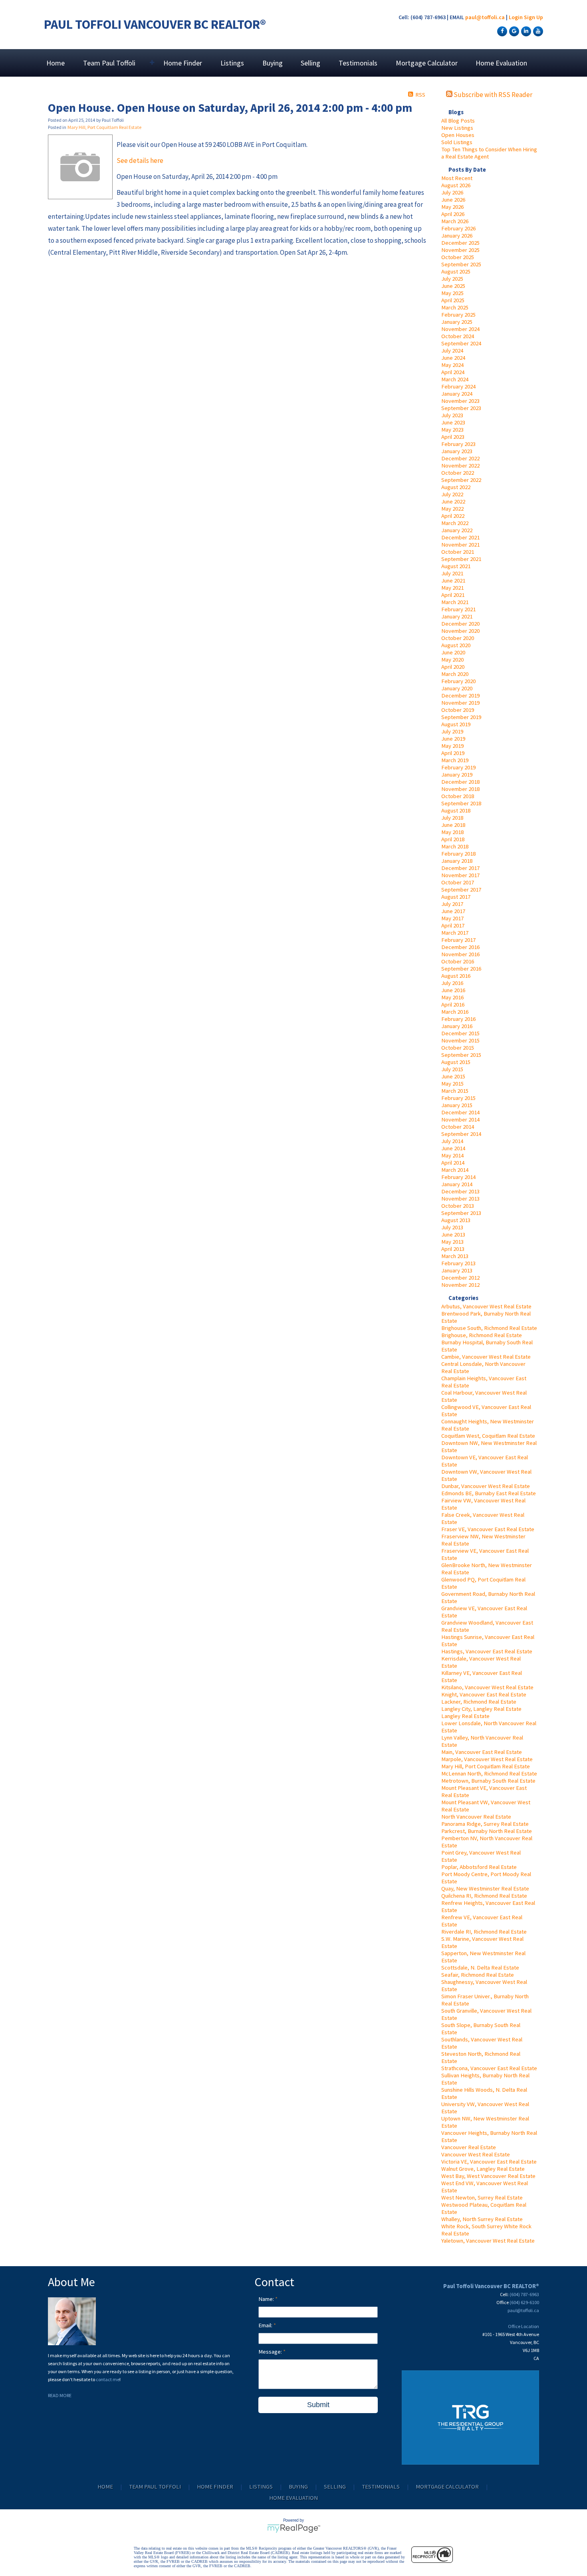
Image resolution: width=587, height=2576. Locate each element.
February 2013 (458, 1263)
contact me (108, 2379)
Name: (267, 2299)
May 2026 (452, 207)
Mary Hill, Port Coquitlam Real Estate (486, 1766)
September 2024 (461, 343)
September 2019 (461, 717)
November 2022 (460, 466)
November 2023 (460, 401)
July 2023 (452, 415)
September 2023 (461, 408)
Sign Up (533, 17)
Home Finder (183, 63)
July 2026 (452, 192)
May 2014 (452, 1155)
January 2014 (457, 1184)
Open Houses (458, 135)
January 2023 (457, 451)
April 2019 (453, 753)
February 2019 (458, 767)
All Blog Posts (458, 121)
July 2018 (452, 818)
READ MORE (60, 2395)
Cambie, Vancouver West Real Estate (486, 1357)
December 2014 (460, 1112)
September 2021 (461, 559)
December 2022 (460, 458)
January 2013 (457, 1270)
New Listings (457, 128)
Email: (266, 2325)
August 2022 (456, 487)
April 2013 (453, 1249)
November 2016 (460, 954)
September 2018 (461, 803)
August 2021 (456, 566)
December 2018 (460, 782)
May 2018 (452, 832)
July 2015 (452, 1069)
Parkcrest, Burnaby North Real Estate (487, 1831)
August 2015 (456, 1062)
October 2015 (458, 1048)
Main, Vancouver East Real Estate (482, 1752)
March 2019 (455, 760)
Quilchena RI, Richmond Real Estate (484, 1896)
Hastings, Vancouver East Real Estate (487, 1651)
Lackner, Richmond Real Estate (479, 1702)
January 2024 (457, 394)
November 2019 (460, 703)
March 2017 (455, 933)
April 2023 (453, 437)
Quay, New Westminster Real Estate (485, 1888)
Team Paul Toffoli (155, 2487)
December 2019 (460, 696)
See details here (140, 161)
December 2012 (460, 1278)
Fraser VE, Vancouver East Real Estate (488, 1529)
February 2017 (458, 940)
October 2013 (458, 1206)
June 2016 (453, 990)
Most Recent (457, 178)
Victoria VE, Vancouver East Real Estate (489, 2162)
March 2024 (455, 379)
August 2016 (456, 976)
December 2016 (460, 947)
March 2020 (455, 674)
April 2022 (453, 516)
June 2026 (453, 200)
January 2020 (457, 688)
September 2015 (461, 1055)
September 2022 (461, 480)
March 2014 (455, 1170)
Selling (310, 63)
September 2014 (461, 1134)
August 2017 (456, 897)
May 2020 (452, 660)
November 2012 (460, 1285)
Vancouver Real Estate (469, 2147)
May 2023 (452, 430)
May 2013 (452, 1242)
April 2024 (453, 372)
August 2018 (456, 810)
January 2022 (457, 530)
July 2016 (452, 983)
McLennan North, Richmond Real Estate (489, 1773)
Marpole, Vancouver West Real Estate (487, 1759)
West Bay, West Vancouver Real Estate (488, 2176)
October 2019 (458, 710)
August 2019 (456, 724)
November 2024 (460, 329)
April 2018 (453, 839)
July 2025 (452, 279)
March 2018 (455, 846)
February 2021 (458, 609)
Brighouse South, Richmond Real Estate (489, 1328)
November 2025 (460, 250)
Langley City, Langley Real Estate (481, 1709)
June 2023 (453, 422)
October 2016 (458, 961)
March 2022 (455, 523)
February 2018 (458, 854)
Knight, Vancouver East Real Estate (484, 1694)
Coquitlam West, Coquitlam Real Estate (488, 1436)
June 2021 (453, 581)
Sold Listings (457, 142)
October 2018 (458, 796)
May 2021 (452, 588)
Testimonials (358, 63)
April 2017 (453, 925)
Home (56, 63)
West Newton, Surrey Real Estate (482, 2198)
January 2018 (457, 861)
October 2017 (458, 882)
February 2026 (458, 228)
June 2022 (453, 501)
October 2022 (458, 473)
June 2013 (453, 1234)
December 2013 (460, 1191)
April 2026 (453, 214)
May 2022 (452, 509)
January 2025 (457, 322)
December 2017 (460, 868)
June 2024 (453, 358)
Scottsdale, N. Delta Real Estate (480, 1968)
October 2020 (458, 638)
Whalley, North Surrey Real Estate (482, 2219)
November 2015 (460, 1040)
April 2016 (453, 1005)
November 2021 (460, 545)
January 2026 (457, 236)
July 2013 (452, 1227)
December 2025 (460, 243)
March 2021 (455, 602)
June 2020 (453, 652)
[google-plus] (513, 31)
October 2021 (458, 552)
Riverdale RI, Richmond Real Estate (484, 1932)
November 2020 (460, 631)
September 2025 (461, 264)
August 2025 (456, 271)
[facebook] (501, 31)
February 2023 (458, 444)
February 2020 (458, 681)
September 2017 (461, 890)
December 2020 (460, 624)
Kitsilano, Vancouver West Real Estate (487, 1687)
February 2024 (458, 386)
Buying (273, 63)
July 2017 (452, 904)
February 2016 (458, 1019)
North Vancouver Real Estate (476, 1817)
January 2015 (457, 1105)
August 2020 (456, 645)
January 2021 (457, 616)
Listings (232, 63)
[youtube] (537, 31)
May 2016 (452, 997)
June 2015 (453, 1076)
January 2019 (457, 775)
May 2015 (452, 1084)
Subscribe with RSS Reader (492, 95)
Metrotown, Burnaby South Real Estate (488, 1781)
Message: (271, 2352)
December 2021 (460, 537)
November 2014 (460, 1120)
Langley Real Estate (465, 1716)
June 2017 (453, 911)
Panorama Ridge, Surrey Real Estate (485, 1824)
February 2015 (458, 1098)
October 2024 (458, 336)
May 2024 (452, 365)
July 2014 (452, 1141)
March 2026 (455, 221)
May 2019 (452, 746)
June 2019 (453, 739)
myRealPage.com (294, 2528)
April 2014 (453, 1163)
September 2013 (461, 1213)
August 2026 (456, 185)
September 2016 (461, 969)
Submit (318, 2405)
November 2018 (460, 789)
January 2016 (457, 1026)
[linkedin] (525, 31)
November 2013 (460, 1199)
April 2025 (453, 300)
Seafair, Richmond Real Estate (478, 1975)
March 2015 (455, 1091)
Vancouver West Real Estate (476, 2154)
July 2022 (452, 494)
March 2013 (455, 1256)
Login (516, 17)
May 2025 (452, 293)
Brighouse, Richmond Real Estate (482, 1335)
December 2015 (460, 1033)
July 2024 (452, 351)
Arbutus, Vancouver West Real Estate (486, 1306)
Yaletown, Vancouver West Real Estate (488, 2241)
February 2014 (458, 1177)
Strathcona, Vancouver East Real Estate (489, 2068)
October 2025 (458, 257)
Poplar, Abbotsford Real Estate (479, 1867)
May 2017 (452, 918)
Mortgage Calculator (427, 63)
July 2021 (452, 573)
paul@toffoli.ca (485, 17)
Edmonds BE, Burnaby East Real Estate (489, 1493)
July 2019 (452, 731)
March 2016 (455, 1012)
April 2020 (453, 667)
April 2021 (453, 595)
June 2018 (453, 825)
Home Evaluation (501, 63)
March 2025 (455, 307)
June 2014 (453, 1148)
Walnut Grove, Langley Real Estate (483, 2169)
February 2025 (458, 315)
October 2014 (458, 1127)
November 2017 (460, 875)
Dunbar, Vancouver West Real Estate (486, 1486)
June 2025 (453, 286)
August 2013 (456, 1220)
